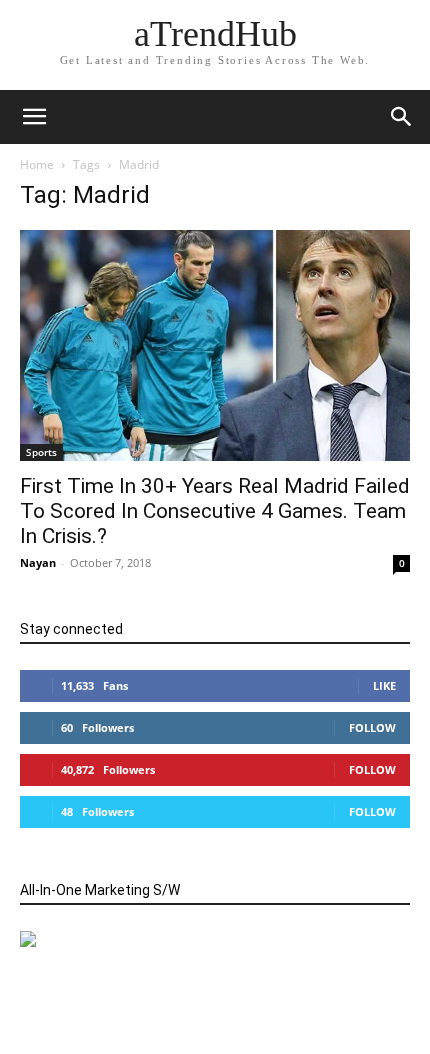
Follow (372, 727)
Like (384, 685)
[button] (402, 117)
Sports (41, 452)
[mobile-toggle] (34, 117)
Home (37, 164)
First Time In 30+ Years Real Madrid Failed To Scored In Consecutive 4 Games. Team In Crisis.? (215, 511)
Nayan (38, 562)
